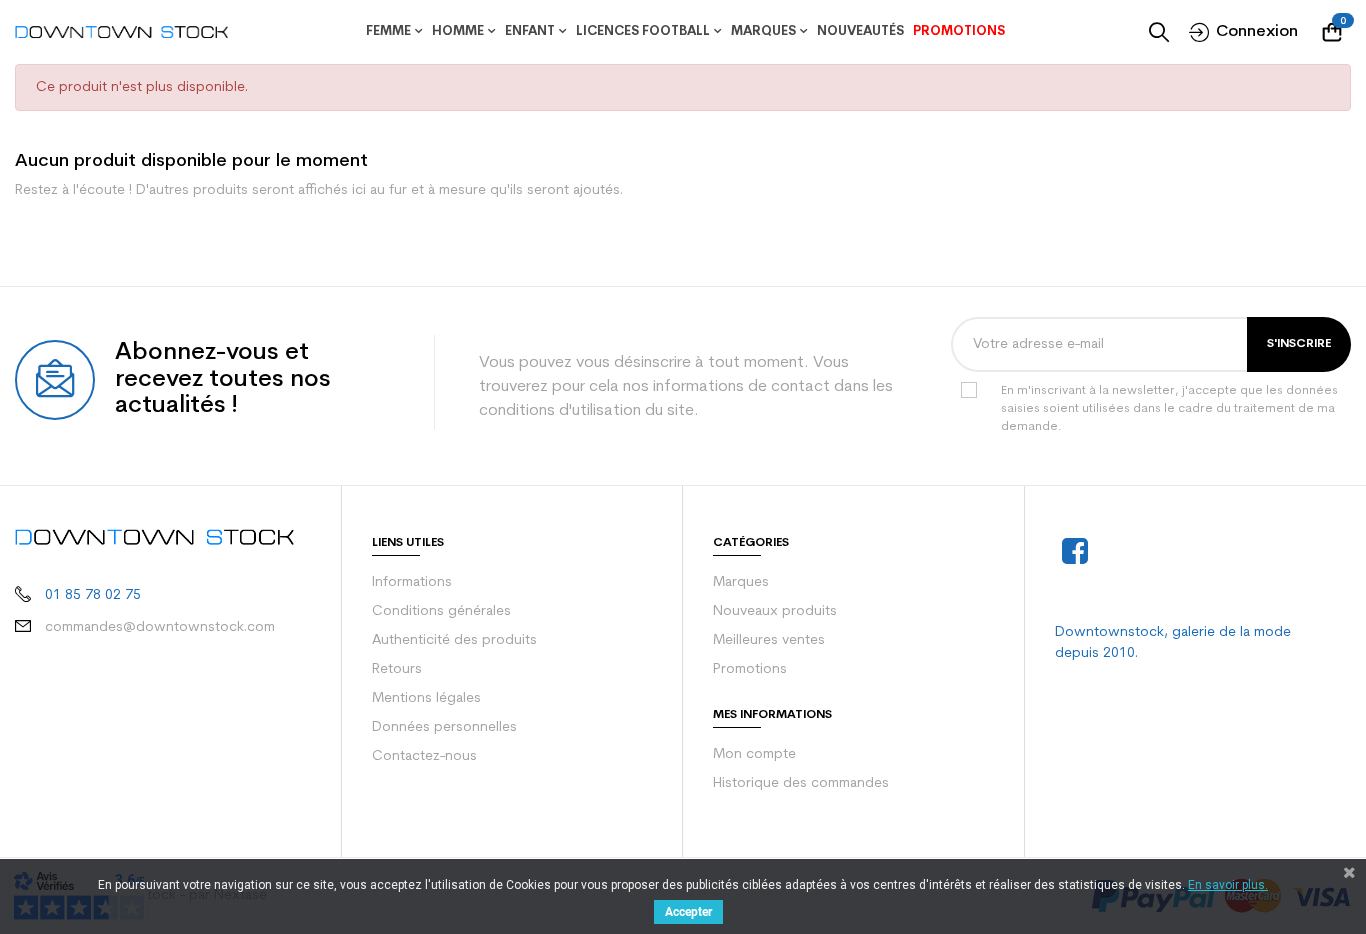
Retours (397, 669)
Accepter (688, 912)
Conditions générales (441, 611)
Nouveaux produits (775, 611)
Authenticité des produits (454, 640)
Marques (741, 582)
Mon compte (754, 754)
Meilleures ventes (769, 640)
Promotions (750, 669)
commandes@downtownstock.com (160, 627)
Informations (412, 582)
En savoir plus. (1228, 885)
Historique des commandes (801, 783)
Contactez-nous (424, 756)
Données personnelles (444, 727)
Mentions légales (426, 698)
